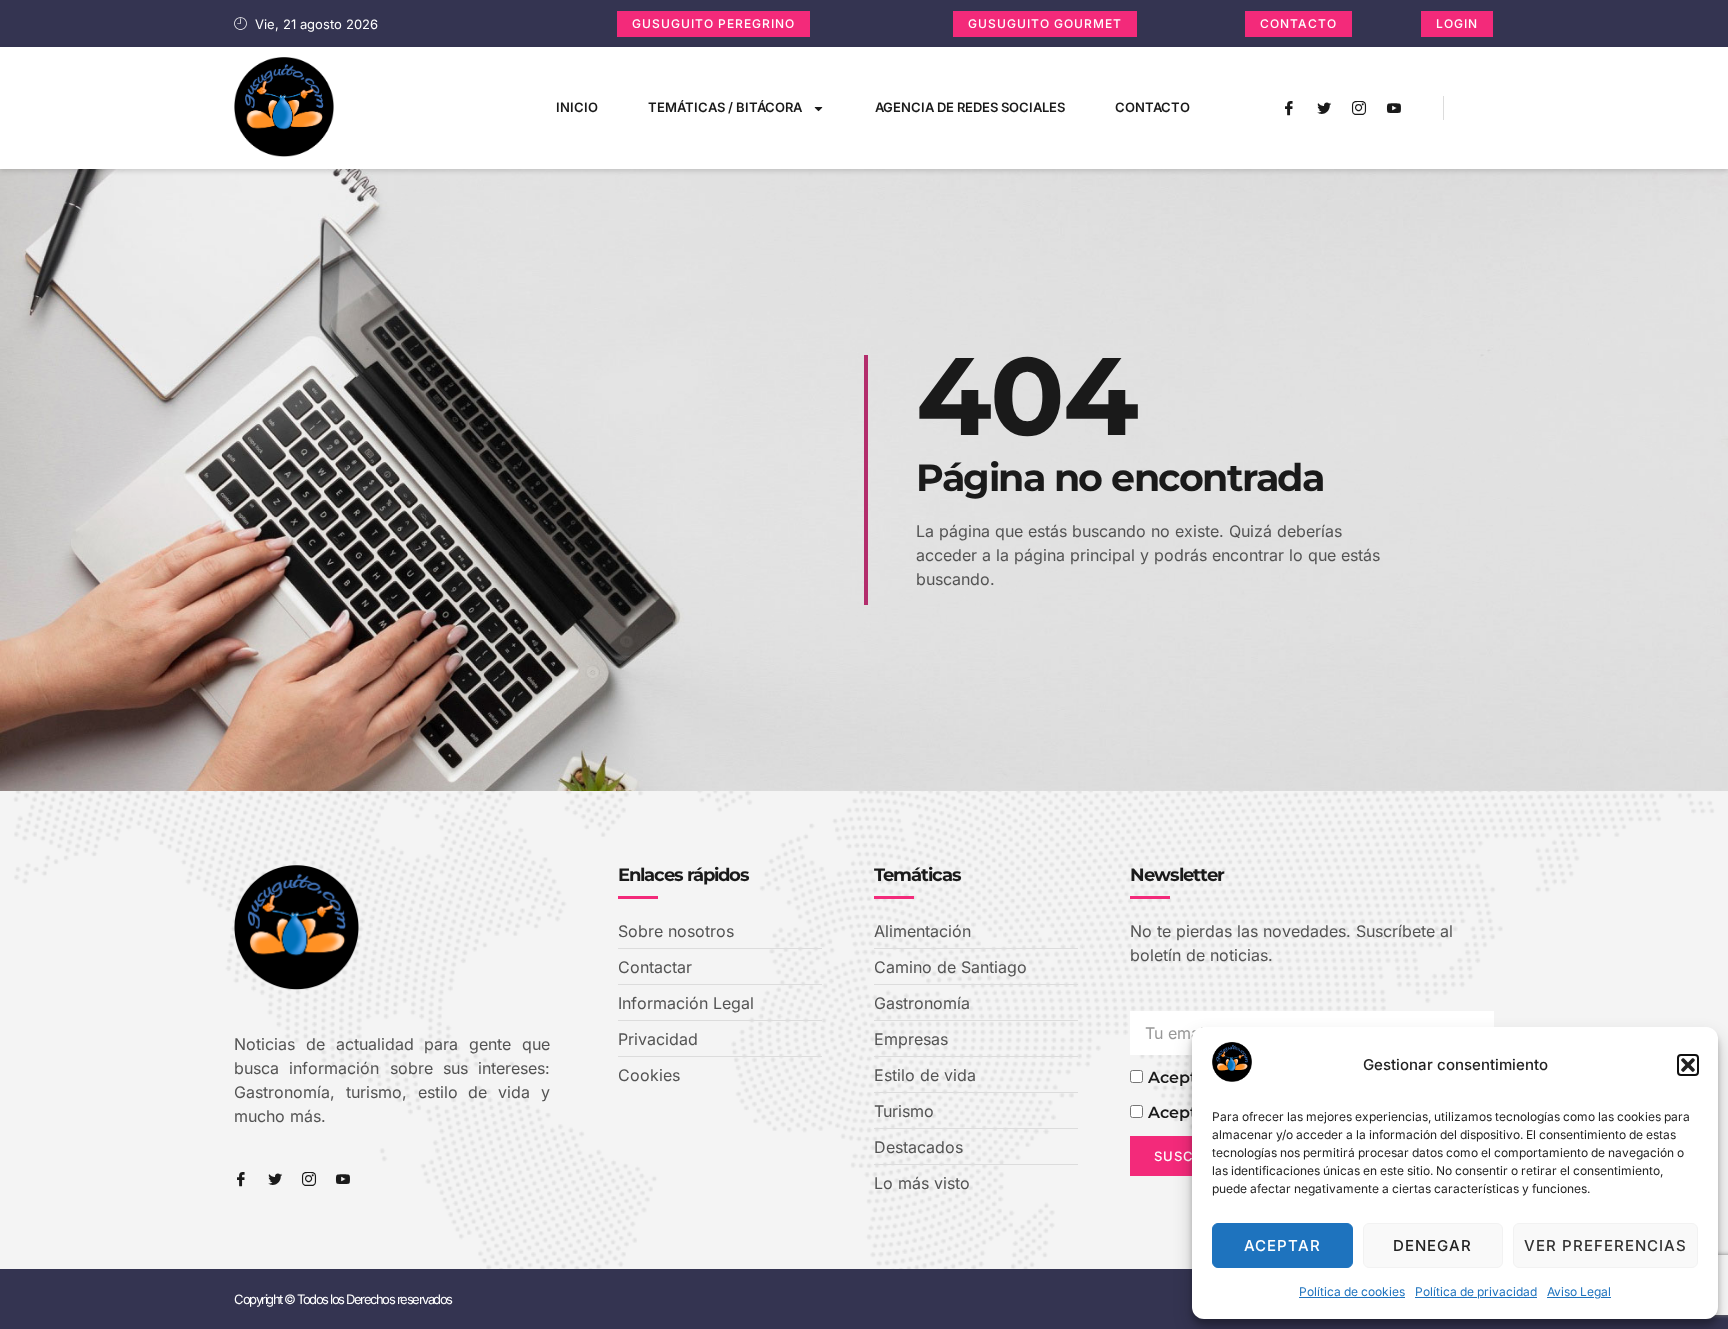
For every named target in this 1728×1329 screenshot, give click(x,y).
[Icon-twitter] (1324, 108)
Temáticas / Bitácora (725, 107)
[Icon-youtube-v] (1394, 108)
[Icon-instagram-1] (1359, 108)
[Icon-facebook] (1289, 108)
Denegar (1432, 1245)
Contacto (1152, 107)
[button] (1688, 1065)
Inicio (577, 107)
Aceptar (1282, 1245)
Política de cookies (1352, 1291)
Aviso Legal (1579, 1291)
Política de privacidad (1476, 1291)
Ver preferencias (1605, 1245)
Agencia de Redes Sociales (970, 107)
